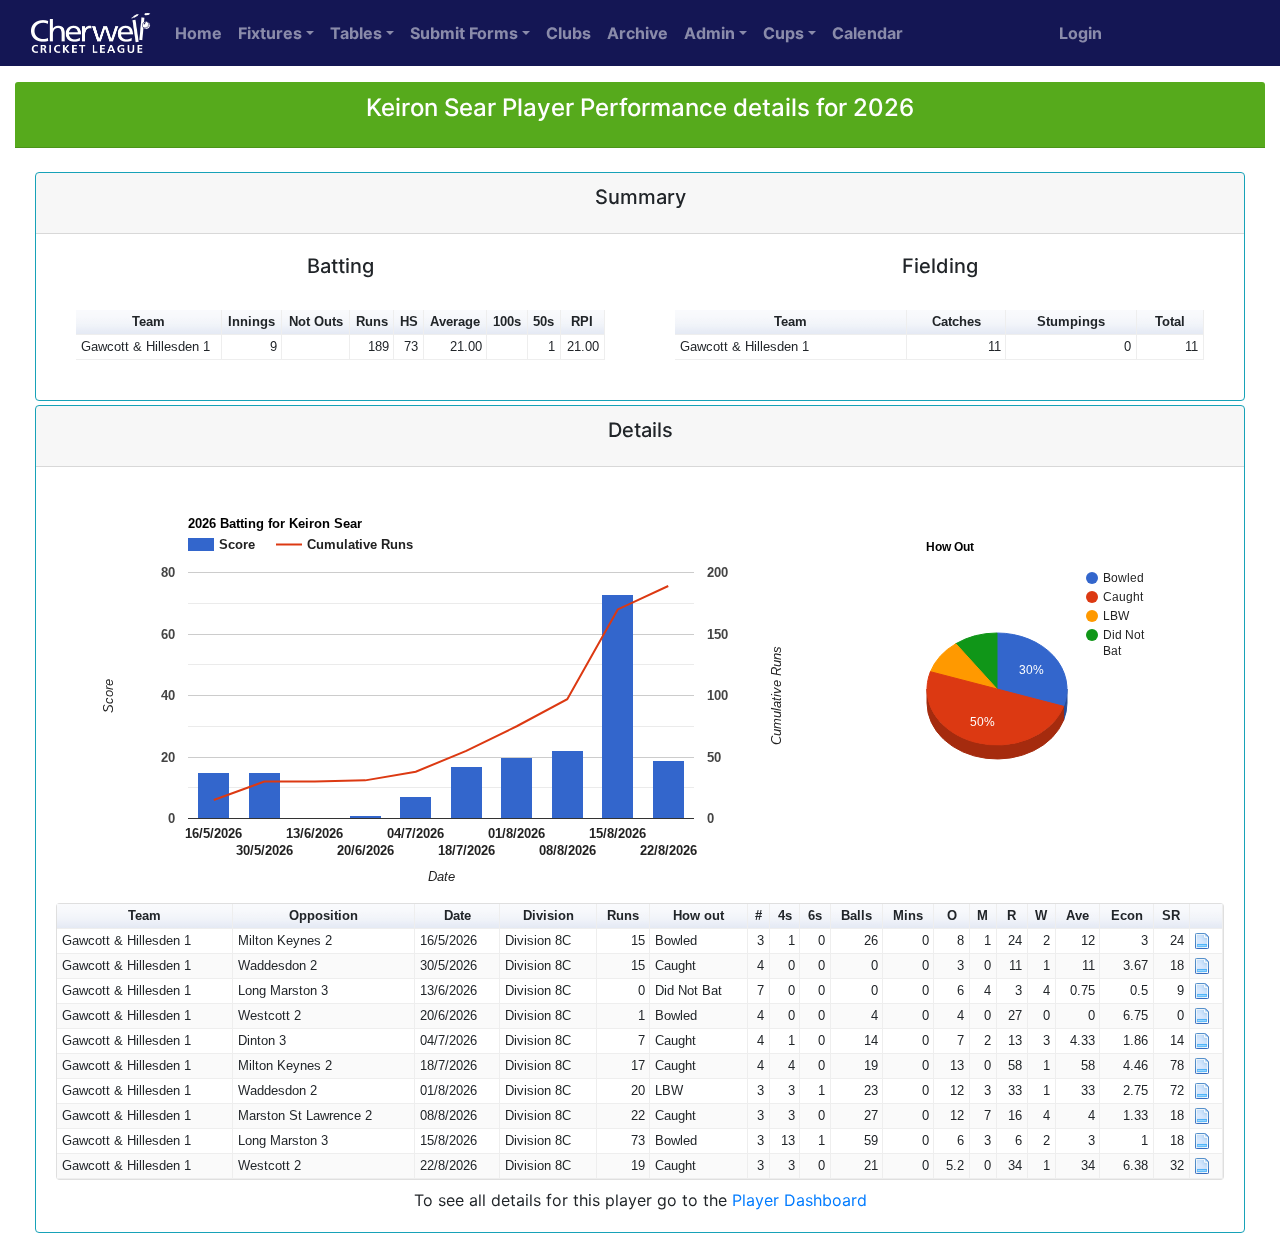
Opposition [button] (323, 915)
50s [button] (543, 321)
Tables (356, 33)
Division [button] (548, 915)
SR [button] (1171, 915)
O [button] (952, 915)
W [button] (1041, 915)
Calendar (867, 33)
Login (1080, 33)
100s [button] (507, 321)
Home (198, 33)
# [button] (758, 915)
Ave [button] (1077, 915)
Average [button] (455, 321)
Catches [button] (956, 321)
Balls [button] (856, 915)
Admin (709, 33)
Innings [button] (251, 321)
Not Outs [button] (316, 321)
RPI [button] (582, 321)
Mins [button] (908, 915)
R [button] (1011, 915)
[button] (1206, 916)
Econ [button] (1127, 915)
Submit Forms (464, 33)
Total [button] (1170, 321)
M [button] (982, 915)
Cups (783, 33)
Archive (637, 33)
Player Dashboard (799, 1200)
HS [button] (409, 321)
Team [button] (148, 321)
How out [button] (698, 915)
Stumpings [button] (1071, 321)
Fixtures (270, 33)
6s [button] (815, 915)
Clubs (568, 33)
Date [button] (457, 915)
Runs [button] (372, 321)
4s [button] (785, 915)
